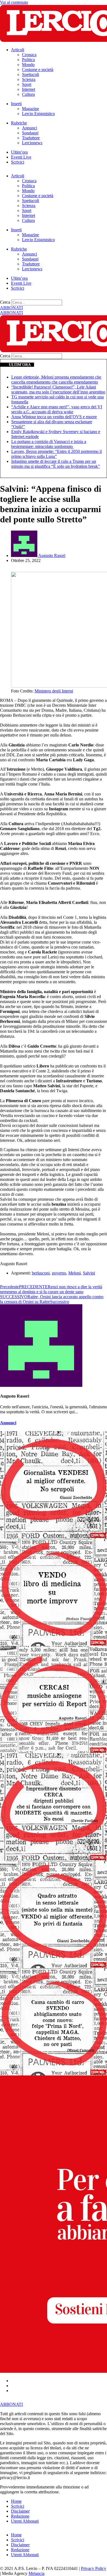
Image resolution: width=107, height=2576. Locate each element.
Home (16, 2501)
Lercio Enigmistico (38, 114)
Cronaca (29, 55)
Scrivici (18, 162)
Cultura (28, 94)
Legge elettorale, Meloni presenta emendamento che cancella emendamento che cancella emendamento (56, 380)
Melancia (36, 2573)
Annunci (29, 128)
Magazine (30, 109)
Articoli (18, 50)
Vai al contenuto (14, 2)
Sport (27, 84)
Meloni (74, 1273)
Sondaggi (30, 133)
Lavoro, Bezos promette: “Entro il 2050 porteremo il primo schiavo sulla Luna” (57, 454)
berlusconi (41, 1273)
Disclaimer (20, 2511)
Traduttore (31, 138)
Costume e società (38, 70)
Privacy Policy (94, 2568)
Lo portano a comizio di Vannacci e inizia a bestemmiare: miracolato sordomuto (49, 444)
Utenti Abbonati (25, 2521)
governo (59, 1273)
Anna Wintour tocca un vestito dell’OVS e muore (54, 417)
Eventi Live (21, 157)
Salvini (89, 1273)
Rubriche (19, 123)
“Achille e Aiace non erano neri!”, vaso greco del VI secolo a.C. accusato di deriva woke (57, 409)
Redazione (20, 2516)
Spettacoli (30, 74)
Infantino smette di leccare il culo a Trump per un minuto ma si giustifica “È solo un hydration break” (56, 464)
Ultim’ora (19, 152)
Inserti (16, 104)
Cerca (5, 302)
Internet (29, 89)
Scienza (29, 79)
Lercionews (32, 143)
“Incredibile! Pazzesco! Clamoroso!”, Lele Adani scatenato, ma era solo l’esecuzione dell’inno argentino (58, 389)
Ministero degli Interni (54, 691)
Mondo (28, 65)
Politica (28, 60)
